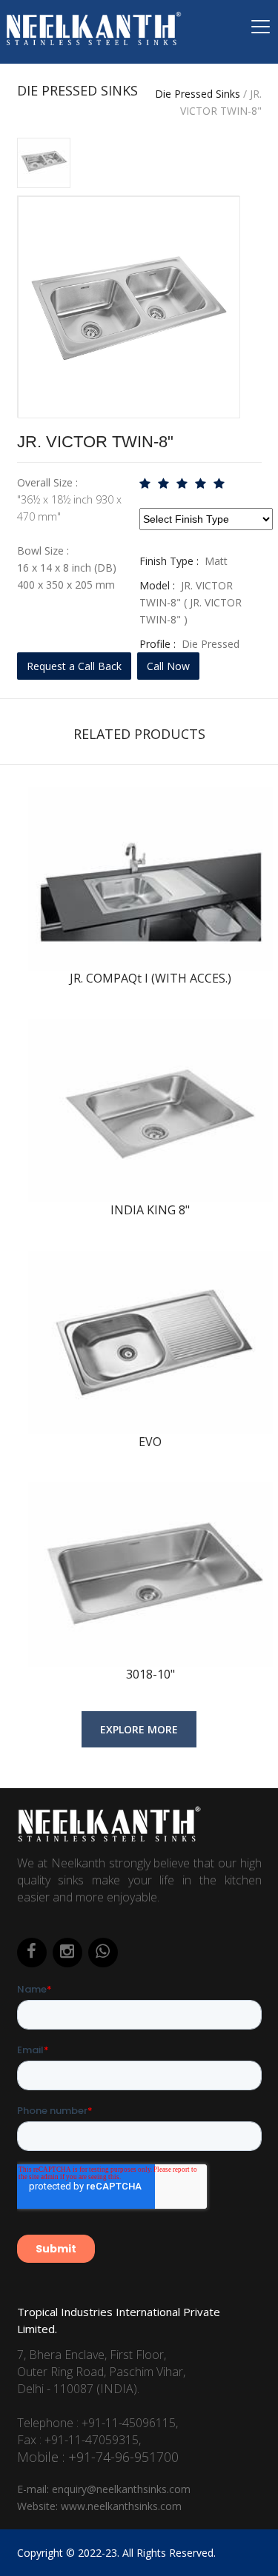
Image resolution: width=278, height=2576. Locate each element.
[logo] (110, 1840)
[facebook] (32, 1953)
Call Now (168, 666)
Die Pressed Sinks (198, 94)
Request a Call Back (74, 666)
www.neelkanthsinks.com (121, 2506)
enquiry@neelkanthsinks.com (121, 2489)
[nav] (259, 31)
